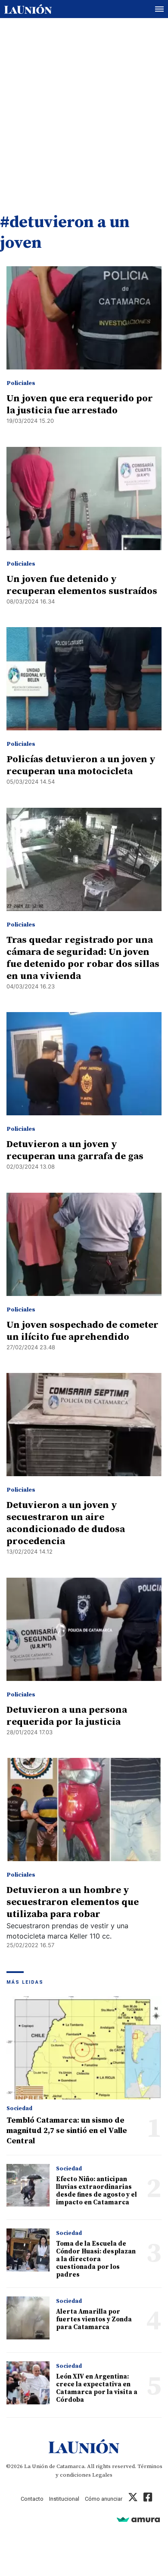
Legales (102, 2475)
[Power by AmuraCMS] (138, 2519)
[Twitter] (133, 2499)
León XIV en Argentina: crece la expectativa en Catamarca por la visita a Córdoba (97, 2388)
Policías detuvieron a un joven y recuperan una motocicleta (81, 765)
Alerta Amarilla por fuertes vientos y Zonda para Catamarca (94, 2319)
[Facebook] (148, 2499)
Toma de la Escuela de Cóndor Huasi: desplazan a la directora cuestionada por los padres (96, 2259)
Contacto (32, 2499)
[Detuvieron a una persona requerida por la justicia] (84, 1629)
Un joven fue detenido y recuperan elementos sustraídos (82, 585)
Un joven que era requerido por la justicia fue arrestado (80, 405)
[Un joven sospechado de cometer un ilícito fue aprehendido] (84, 1244)
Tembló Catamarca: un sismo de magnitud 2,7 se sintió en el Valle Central (67, 2131)
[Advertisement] (84, 107)
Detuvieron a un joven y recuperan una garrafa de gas (75, 1150)
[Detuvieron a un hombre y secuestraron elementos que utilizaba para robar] (84, 1810)
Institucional (64, 2499)
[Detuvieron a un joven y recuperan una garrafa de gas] (84, 1064)
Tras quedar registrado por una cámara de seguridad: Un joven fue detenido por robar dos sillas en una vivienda (83, 958)
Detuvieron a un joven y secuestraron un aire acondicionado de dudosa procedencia (66, 1523)
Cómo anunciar (104, 2499)
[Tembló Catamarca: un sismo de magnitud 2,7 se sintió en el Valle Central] (84, 2048)
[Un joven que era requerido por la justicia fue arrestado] (84, 318)
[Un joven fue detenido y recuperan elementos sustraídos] (84, 499)
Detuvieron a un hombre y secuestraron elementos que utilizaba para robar (73, 1902)
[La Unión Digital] (28, 9)
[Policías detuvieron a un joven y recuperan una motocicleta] (84, 679)
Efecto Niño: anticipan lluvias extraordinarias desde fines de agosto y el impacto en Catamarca (96, 2191)
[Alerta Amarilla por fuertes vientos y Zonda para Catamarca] (28, 2318)
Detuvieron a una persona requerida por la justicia (67, 1716)
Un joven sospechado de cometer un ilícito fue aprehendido (82, 1331)
